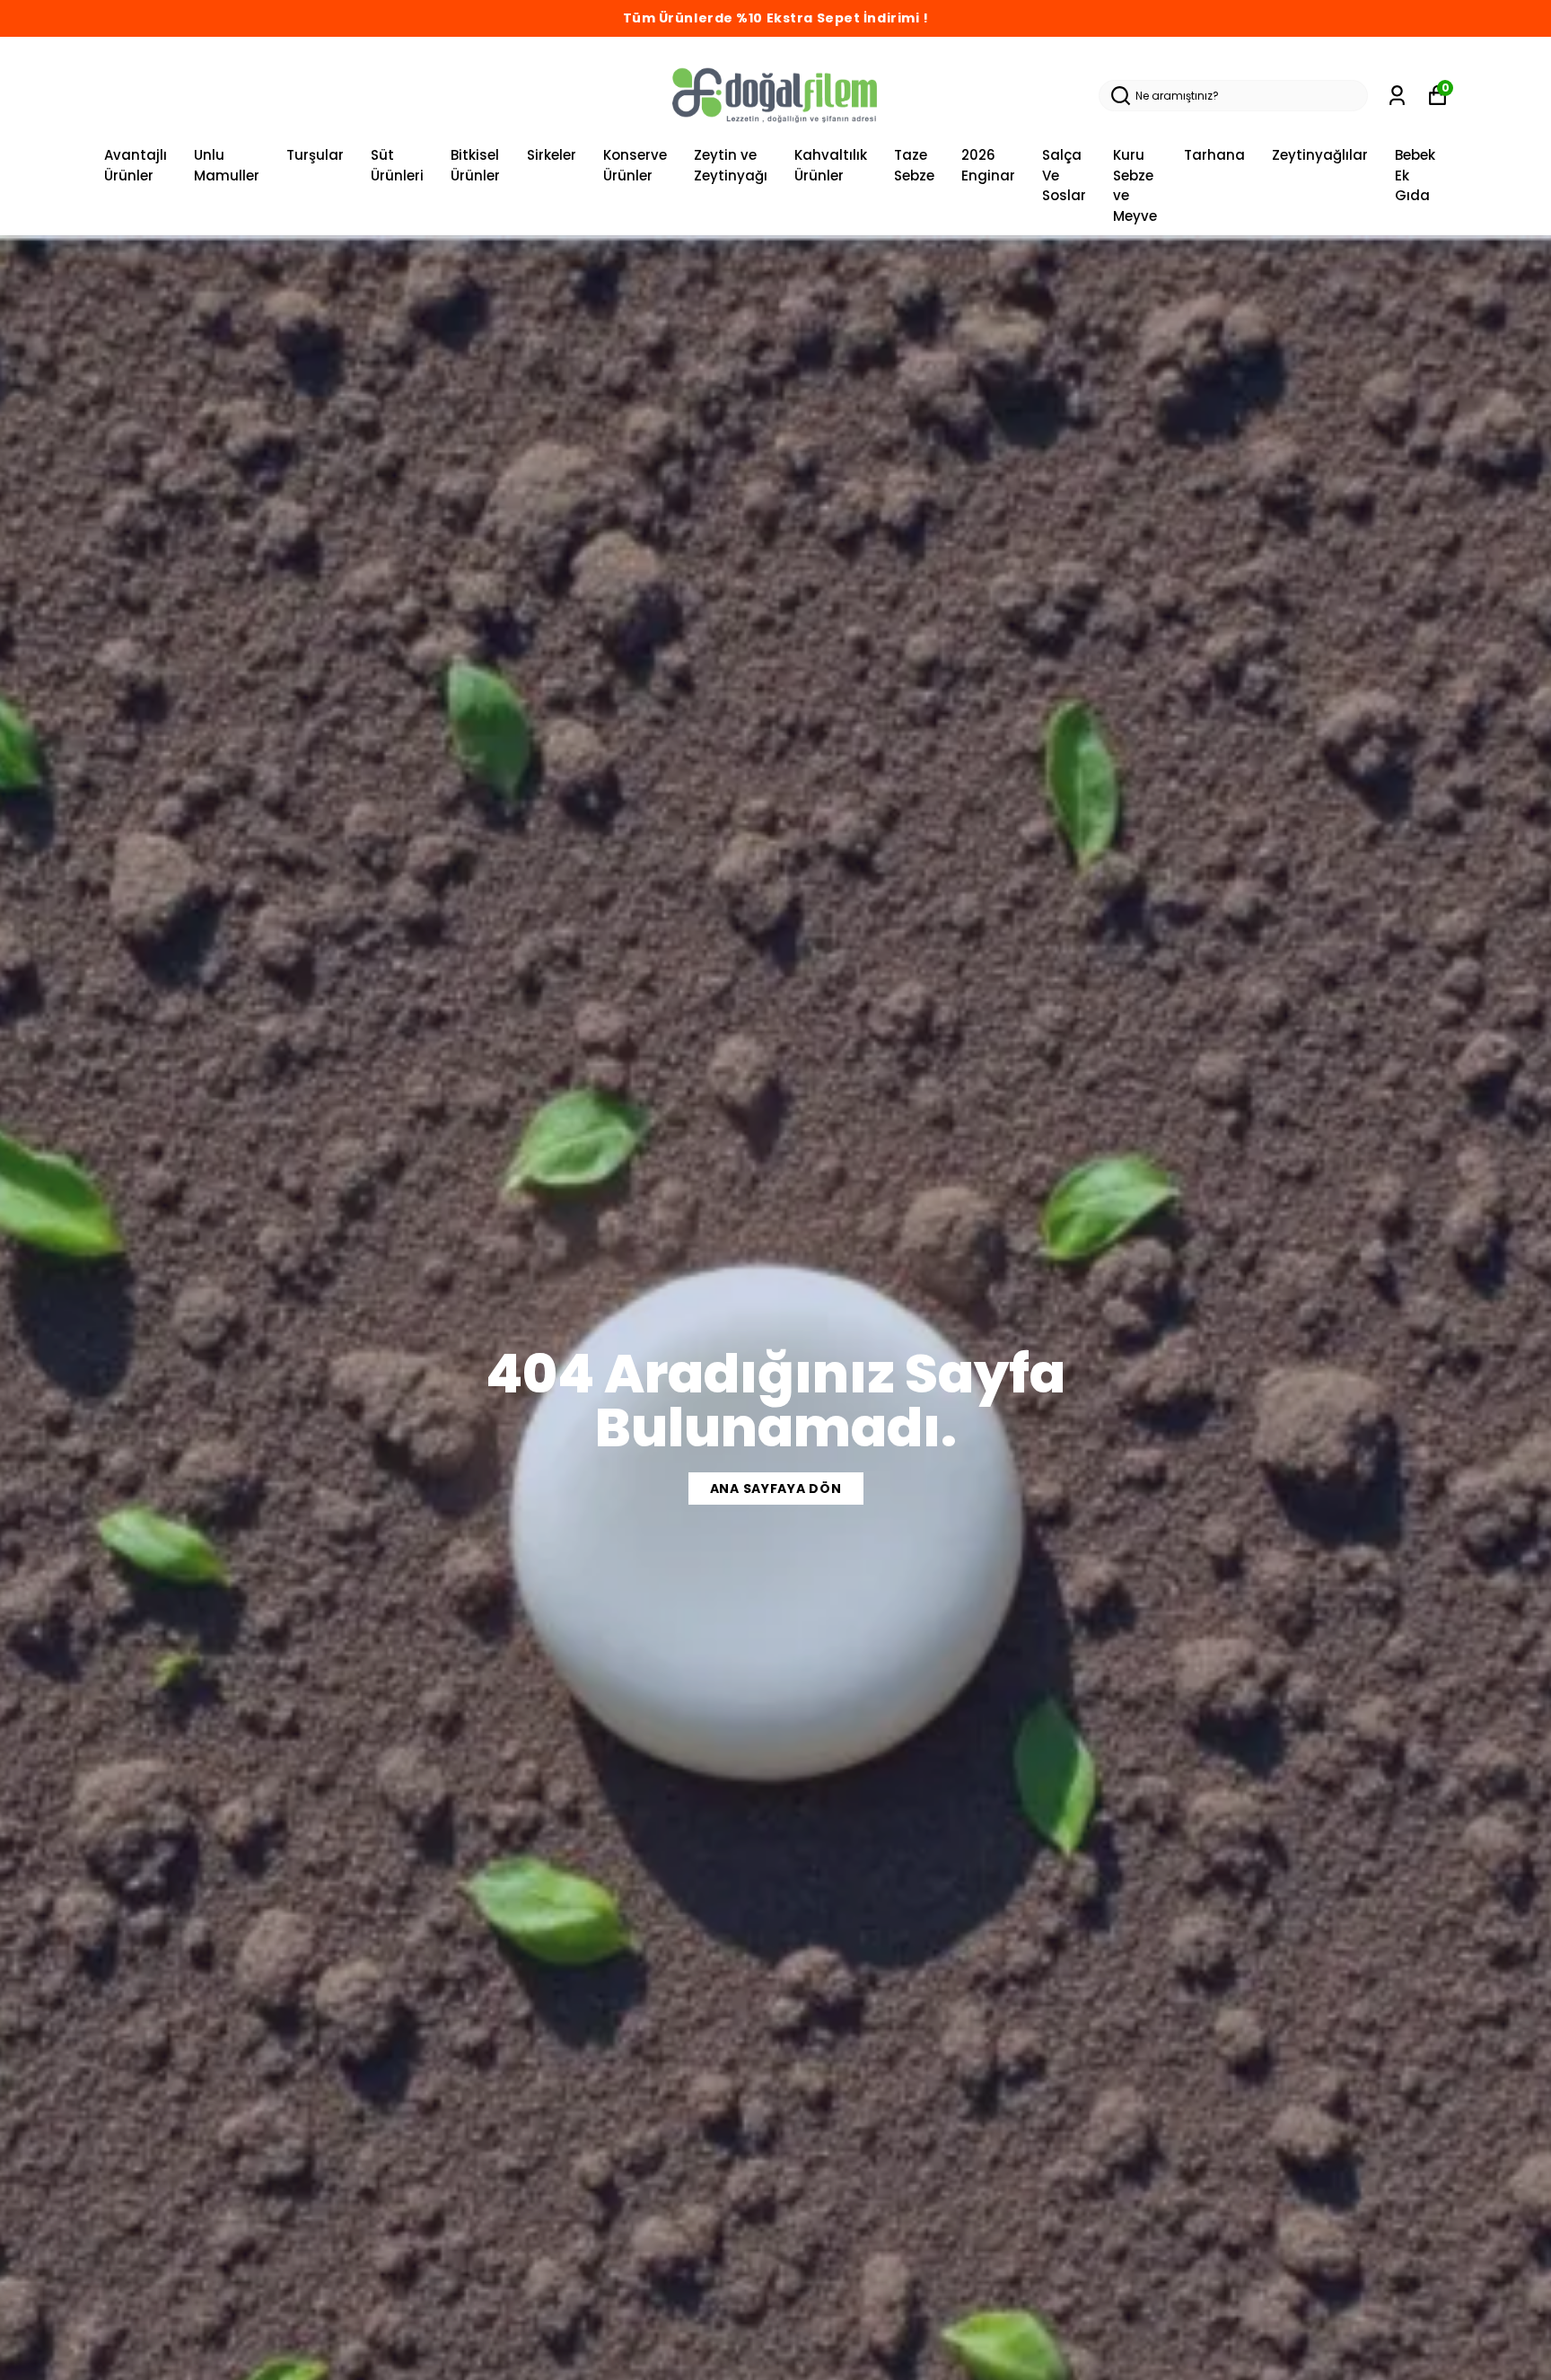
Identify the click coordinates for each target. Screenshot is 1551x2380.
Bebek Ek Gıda (1415, 175)
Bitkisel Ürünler (475, 165)
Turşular (315, 155)
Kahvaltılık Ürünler (831, 165)
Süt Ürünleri (397, 165)
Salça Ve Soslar (1064, 175)
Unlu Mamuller (227, 165)
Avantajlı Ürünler (136, 165)
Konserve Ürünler (635, 165)
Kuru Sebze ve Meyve (1135, 185)
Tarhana (1214, 155)
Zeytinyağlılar (1320, 155)
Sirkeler (552, 155)
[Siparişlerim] (1397, 96)
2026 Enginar (988, 165)
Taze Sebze (914, 165)
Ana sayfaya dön (776, 1489)
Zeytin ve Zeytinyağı (731, 165)
